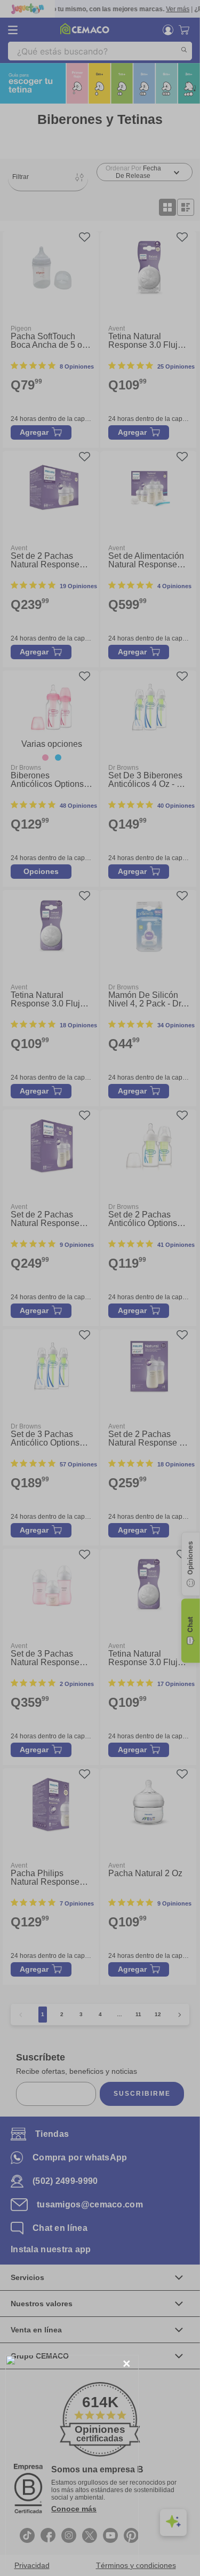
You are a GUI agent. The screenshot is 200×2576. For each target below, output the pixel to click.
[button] (127, 2364)
